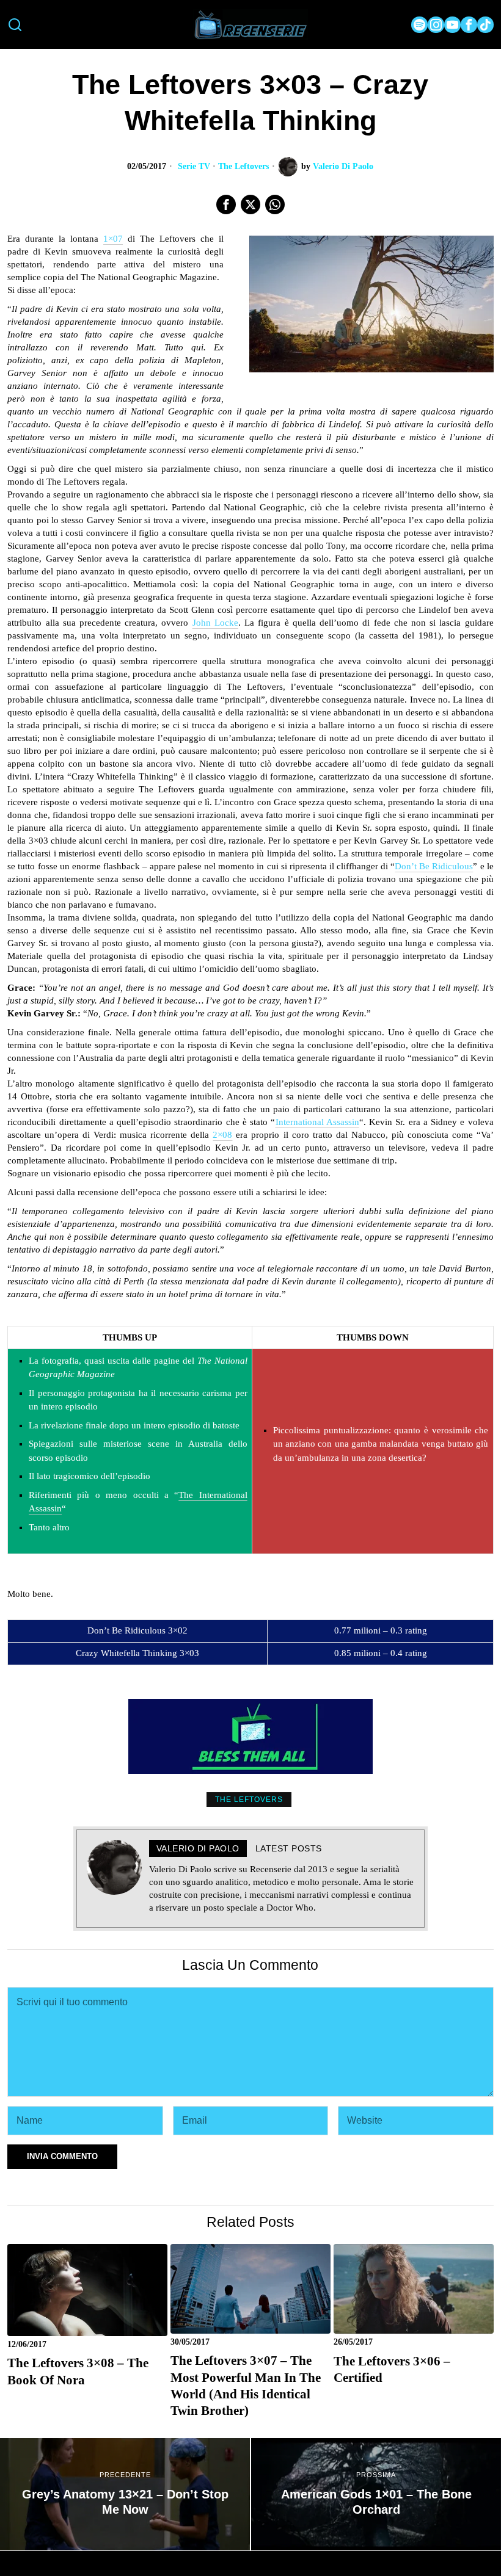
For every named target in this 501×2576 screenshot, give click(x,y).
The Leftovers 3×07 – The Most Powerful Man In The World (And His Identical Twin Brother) (246, 2386)
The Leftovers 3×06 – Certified (392, 2369)
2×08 (222, 1135)
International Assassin (317, 1122)
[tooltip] (419, 25)
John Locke (215, 623)
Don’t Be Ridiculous (434, 866)
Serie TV (194, 166)
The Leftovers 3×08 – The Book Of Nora (78, 2371)
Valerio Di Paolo (343, 166)
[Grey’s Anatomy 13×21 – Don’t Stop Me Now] (125, 2494)
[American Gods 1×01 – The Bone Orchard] (376, 2494)
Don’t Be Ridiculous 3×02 (137, 1630)
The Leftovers (243, 166)
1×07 (113, 239)
